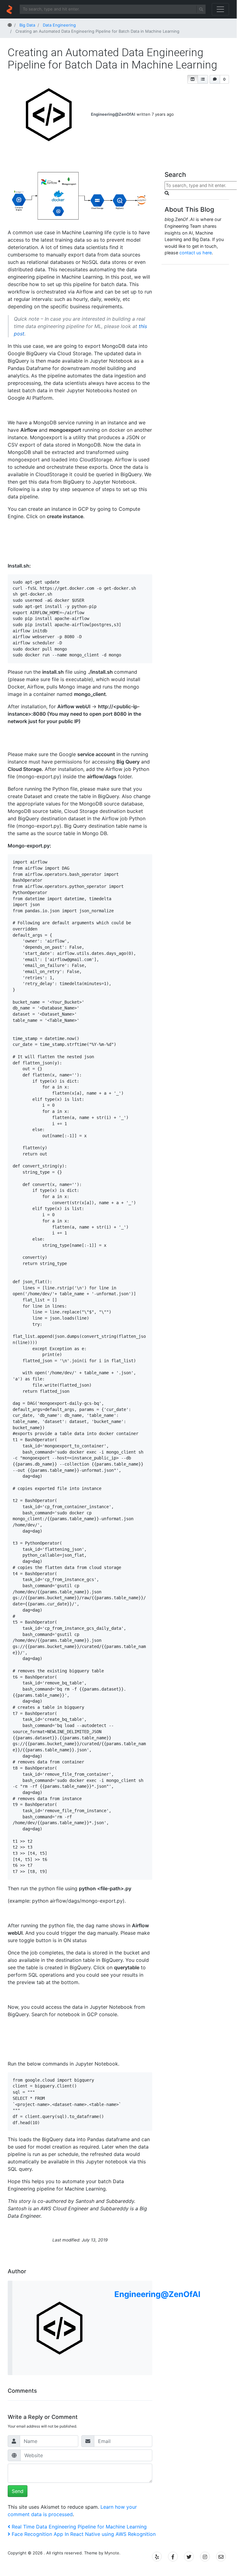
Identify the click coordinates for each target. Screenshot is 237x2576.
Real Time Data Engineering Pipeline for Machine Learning (79, 2527)
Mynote (112, 2553)
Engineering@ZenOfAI (113, 114)
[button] (193, 79)
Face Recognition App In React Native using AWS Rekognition (84, 2534)
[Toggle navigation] (220, 9)
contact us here (196, 253)
